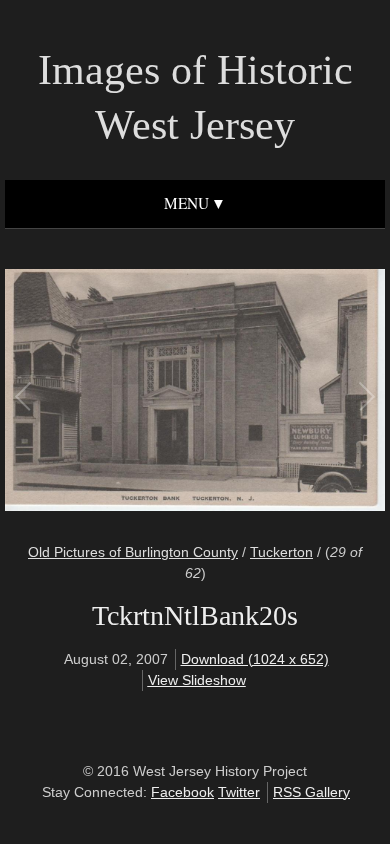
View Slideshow (197, 680)
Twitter (239, 792)
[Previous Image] (110, 393)
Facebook (182, 792)
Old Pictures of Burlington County (133, 552)
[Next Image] (280, 393)
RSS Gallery (311, 792)
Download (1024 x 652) (255, 659)
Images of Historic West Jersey (195, 97)
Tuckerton (281, 552)
